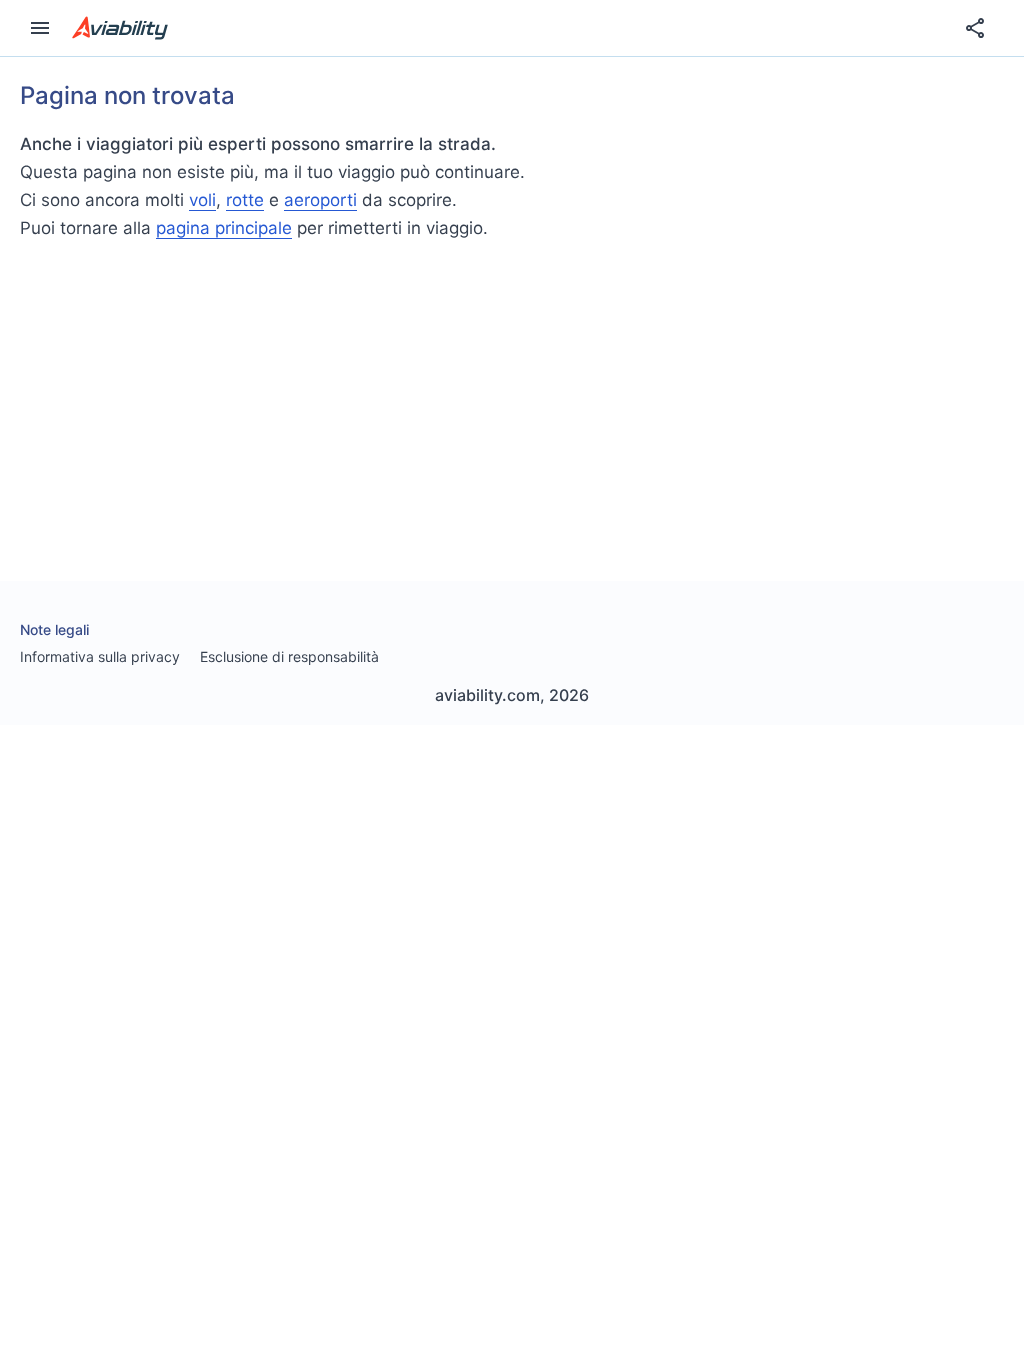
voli (202, 200)
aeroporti (320, 200)
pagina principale (224, 228)
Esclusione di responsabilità (289, 656)
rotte (245, 200)
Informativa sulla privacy (100, 656)
